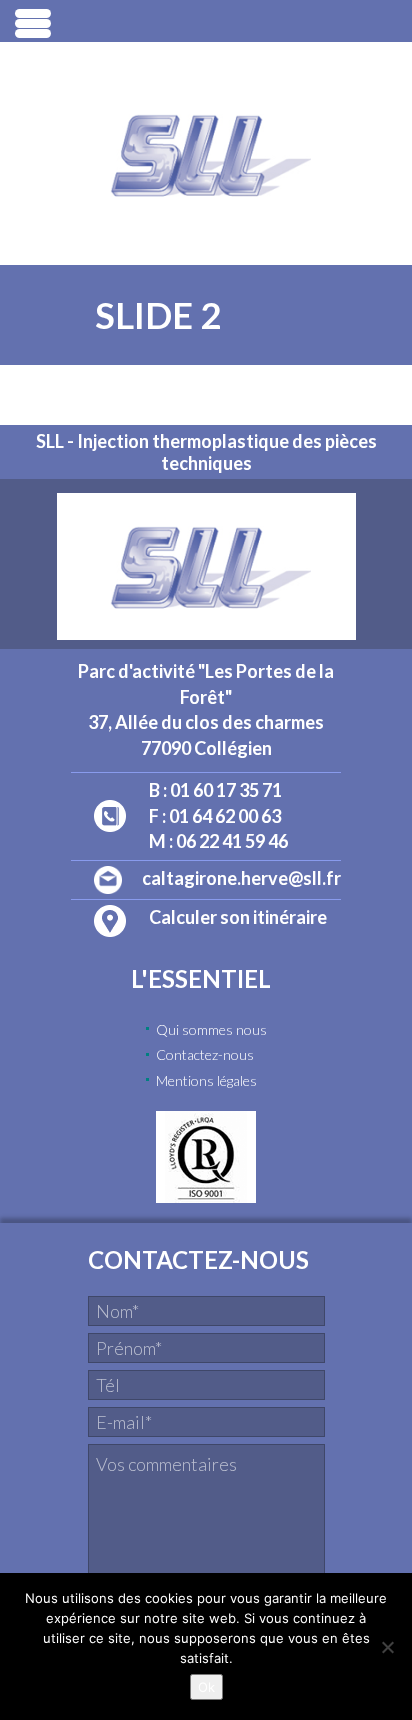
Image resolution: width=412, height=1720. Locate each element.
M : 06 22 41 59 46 (218, 841)
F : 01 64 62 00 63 (215, 816)
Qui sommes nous (211, 1029)
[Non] (387, 1647)
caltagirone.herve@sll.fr (241, 878)
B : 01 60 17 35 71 (215, 790)
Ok (206, 1687)
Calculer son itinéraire (238, 917)
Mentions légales (206, 1080)
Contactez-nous (205, 1054)
